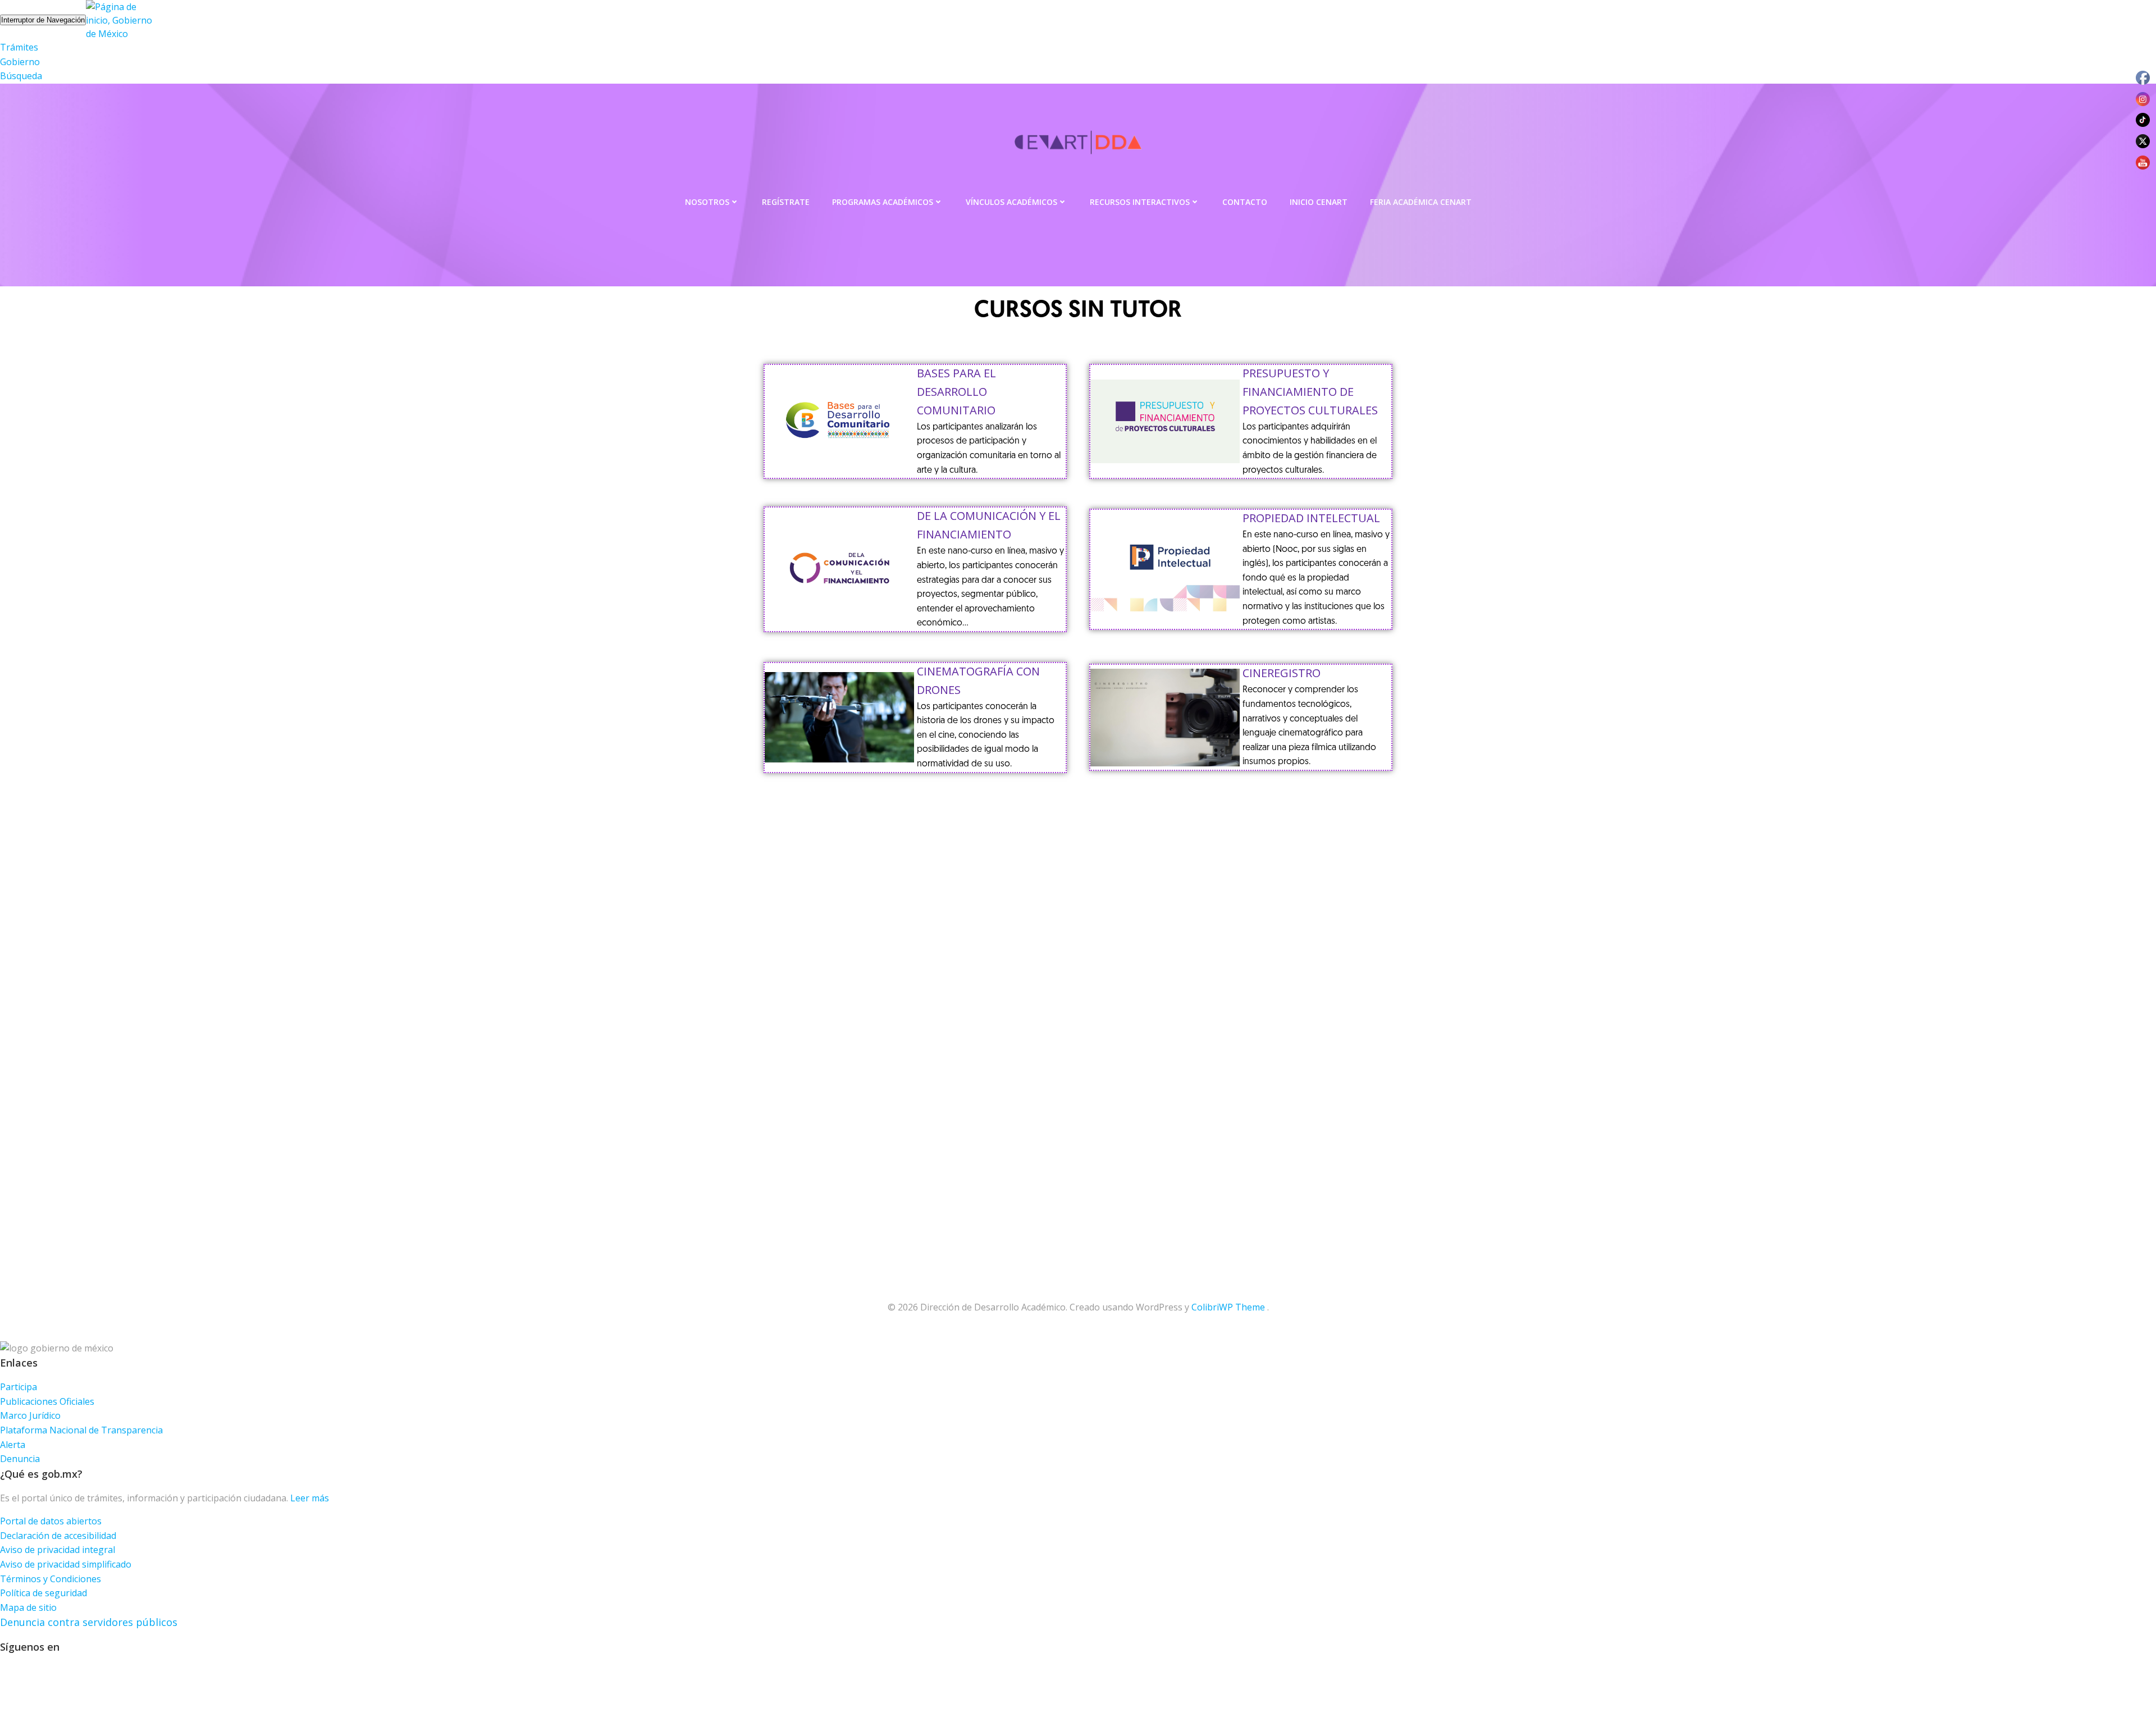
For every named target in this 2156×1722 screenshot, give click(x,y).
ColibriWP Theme (1228, 1307)
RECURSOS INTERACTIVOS (1140, 202)
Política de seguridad (44, 1593)
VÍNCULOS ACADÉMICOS (1011, 202)
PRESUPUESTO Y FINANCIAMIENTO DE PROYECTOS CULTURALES (1310, 392)
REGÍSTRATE (786, 202)
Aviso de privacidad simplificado (66, 1564)
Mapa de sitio (28, 1607)
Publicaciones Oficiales (47, 1401)
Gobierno (20, 62)
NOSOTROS (707, 202)
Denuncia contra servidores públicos (89, 1622)
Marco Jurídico (30, 1415)
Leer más (310, 1498)
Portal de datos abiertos (51, 1521)
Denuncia (20, 1459)
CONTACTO (1245, 202)
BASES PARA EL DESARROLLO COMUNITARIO (956, 392)
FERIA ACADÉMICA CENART (1421, 202)
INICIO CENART (1319, 202)
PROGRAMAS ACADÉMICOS (883, 202)
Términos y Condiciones (51, 1579)
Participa (19, 1387)
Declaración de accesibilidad (58, 1536)
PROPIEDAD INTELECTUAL (1311, 518)
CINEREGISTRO (1282, 673)
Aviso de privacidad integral (58, 1550)
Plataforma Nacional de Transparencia (81, 1430)
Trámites (19, 47)
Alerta (13, 1445)
